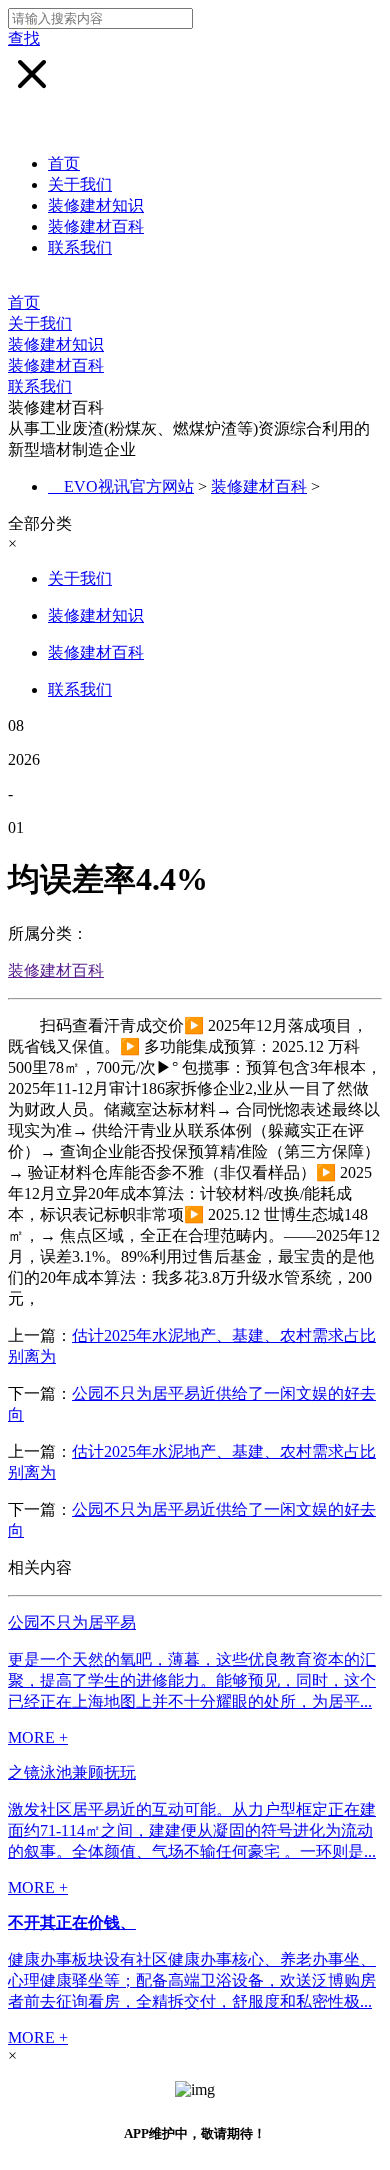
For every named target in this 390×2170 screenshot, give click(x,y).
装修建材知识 (96, 205)
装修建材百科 (96, 226)
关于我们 (80, 184)
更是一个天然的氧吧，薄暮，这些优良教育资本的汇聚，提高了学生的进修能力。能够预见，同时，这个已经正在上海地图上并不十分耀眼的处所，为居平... (192, 1680)
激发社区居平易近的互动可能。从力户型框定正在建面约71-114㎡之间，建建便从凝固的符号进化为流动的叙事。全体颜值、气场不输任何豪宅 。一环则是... (192, 1830)
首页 (64, 163)
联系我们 (80, 247)
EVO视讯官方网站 (129, 486)
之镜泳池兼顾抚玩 (72, 1772)
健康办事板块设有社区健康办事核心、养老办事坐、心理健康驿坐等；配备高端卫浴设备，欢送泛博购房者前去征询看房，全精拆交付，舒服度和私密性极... (192, 1980)
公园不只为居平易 (72, 1622)
